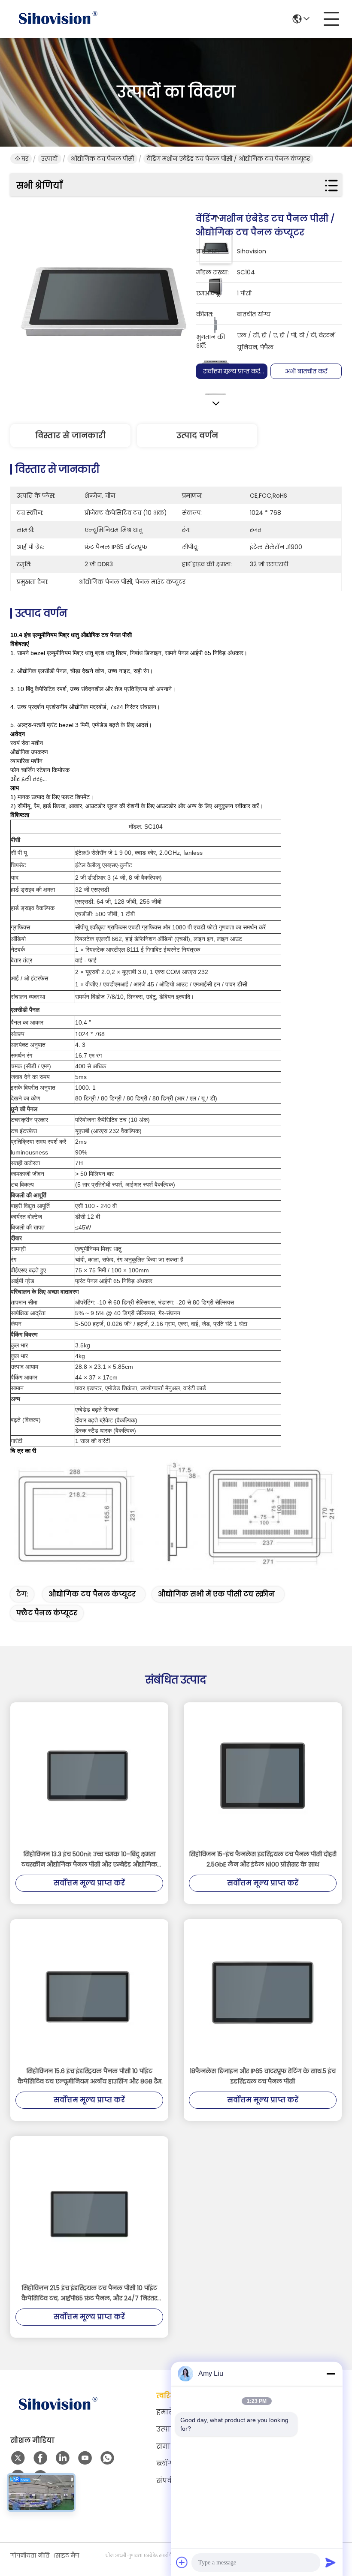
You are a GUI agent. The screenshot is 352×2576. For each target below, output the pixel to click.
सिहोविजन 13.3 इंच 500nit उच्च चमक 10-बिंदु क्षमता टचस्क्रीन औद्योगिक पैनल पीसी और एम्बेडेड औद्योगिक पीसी (89, 1860)
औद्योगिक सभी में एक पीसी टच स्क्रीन (216, 1594)
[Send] (331, 2562)
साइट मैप (67, 2555)
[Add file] (182, 2562)
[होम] (58, 2415)
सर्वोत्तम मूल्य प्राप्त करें (232, 371)
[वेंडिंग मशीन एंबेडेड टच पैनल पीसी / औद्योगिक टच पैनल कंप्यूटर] (103, 304)
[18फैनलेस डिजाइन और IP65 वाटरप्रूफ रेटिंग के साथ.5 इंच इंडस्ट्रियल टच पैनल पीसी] (263, 1993)
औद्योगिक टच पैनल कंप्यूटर (92, 1594)
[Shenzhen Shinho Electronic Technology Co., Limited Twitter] (18, 2458)
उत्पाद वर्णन (197, 435)
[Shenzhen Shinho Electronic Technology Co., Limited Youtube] (85, 2458)
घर (25, 159)
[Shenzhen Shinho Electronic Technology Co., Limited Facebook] (40, 2458)
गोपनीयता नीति (30, 2555)
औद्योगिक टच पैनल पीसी (102, 159)
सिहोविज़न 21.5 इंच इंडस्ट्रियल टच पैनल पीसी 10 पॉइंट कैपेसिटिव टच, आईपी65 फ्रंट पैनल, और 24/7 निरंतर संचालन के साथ (89, 2293)
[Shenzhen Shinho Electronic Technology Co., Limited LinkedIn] (63, 2458)
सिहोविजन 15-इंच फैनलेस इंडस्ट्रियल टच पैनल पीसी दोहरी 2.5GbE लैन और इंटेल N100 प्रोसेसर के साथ (263, 1859)
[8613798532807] (107, 2458)
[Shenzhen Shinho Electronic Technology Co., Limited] (58, 19)
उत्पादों (50, 159)
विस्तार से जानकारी (70, 435)
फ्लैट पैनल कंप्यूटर (47, 1613)
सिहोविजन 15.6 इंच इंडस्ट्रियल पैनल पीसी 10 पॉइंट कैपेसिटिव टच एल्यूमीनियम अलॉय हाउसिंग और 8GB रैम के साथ (90, 2077)
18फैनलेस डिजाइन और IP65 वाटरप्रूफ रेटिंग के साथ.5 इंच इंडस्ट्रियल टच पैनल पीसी (263, 2076)
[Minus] (331, 2374)
